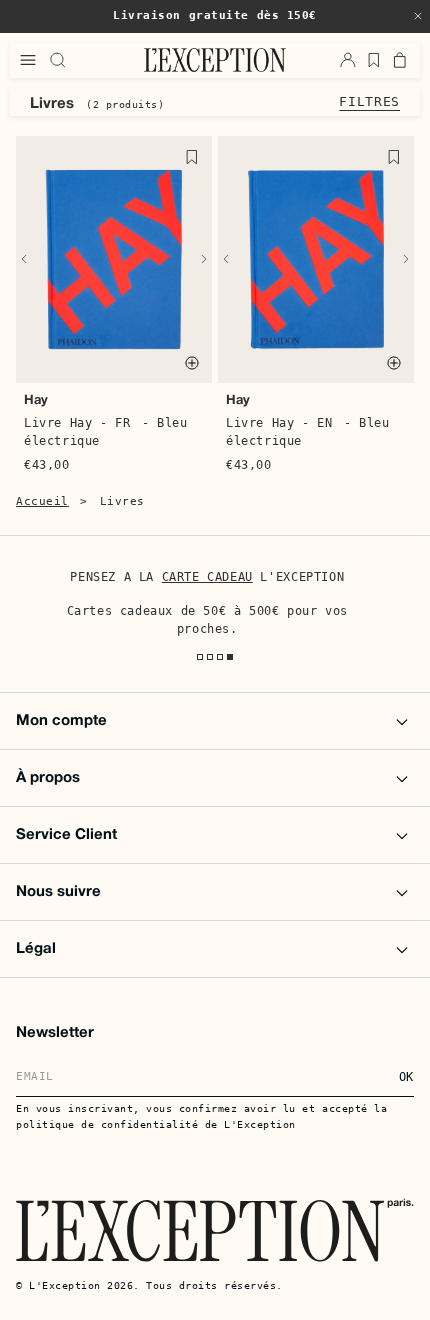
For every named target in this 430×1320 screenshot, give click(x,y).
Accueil (42, 501)
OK (406, 1077)
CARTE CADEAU (206, 577)
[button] (418, 16)
